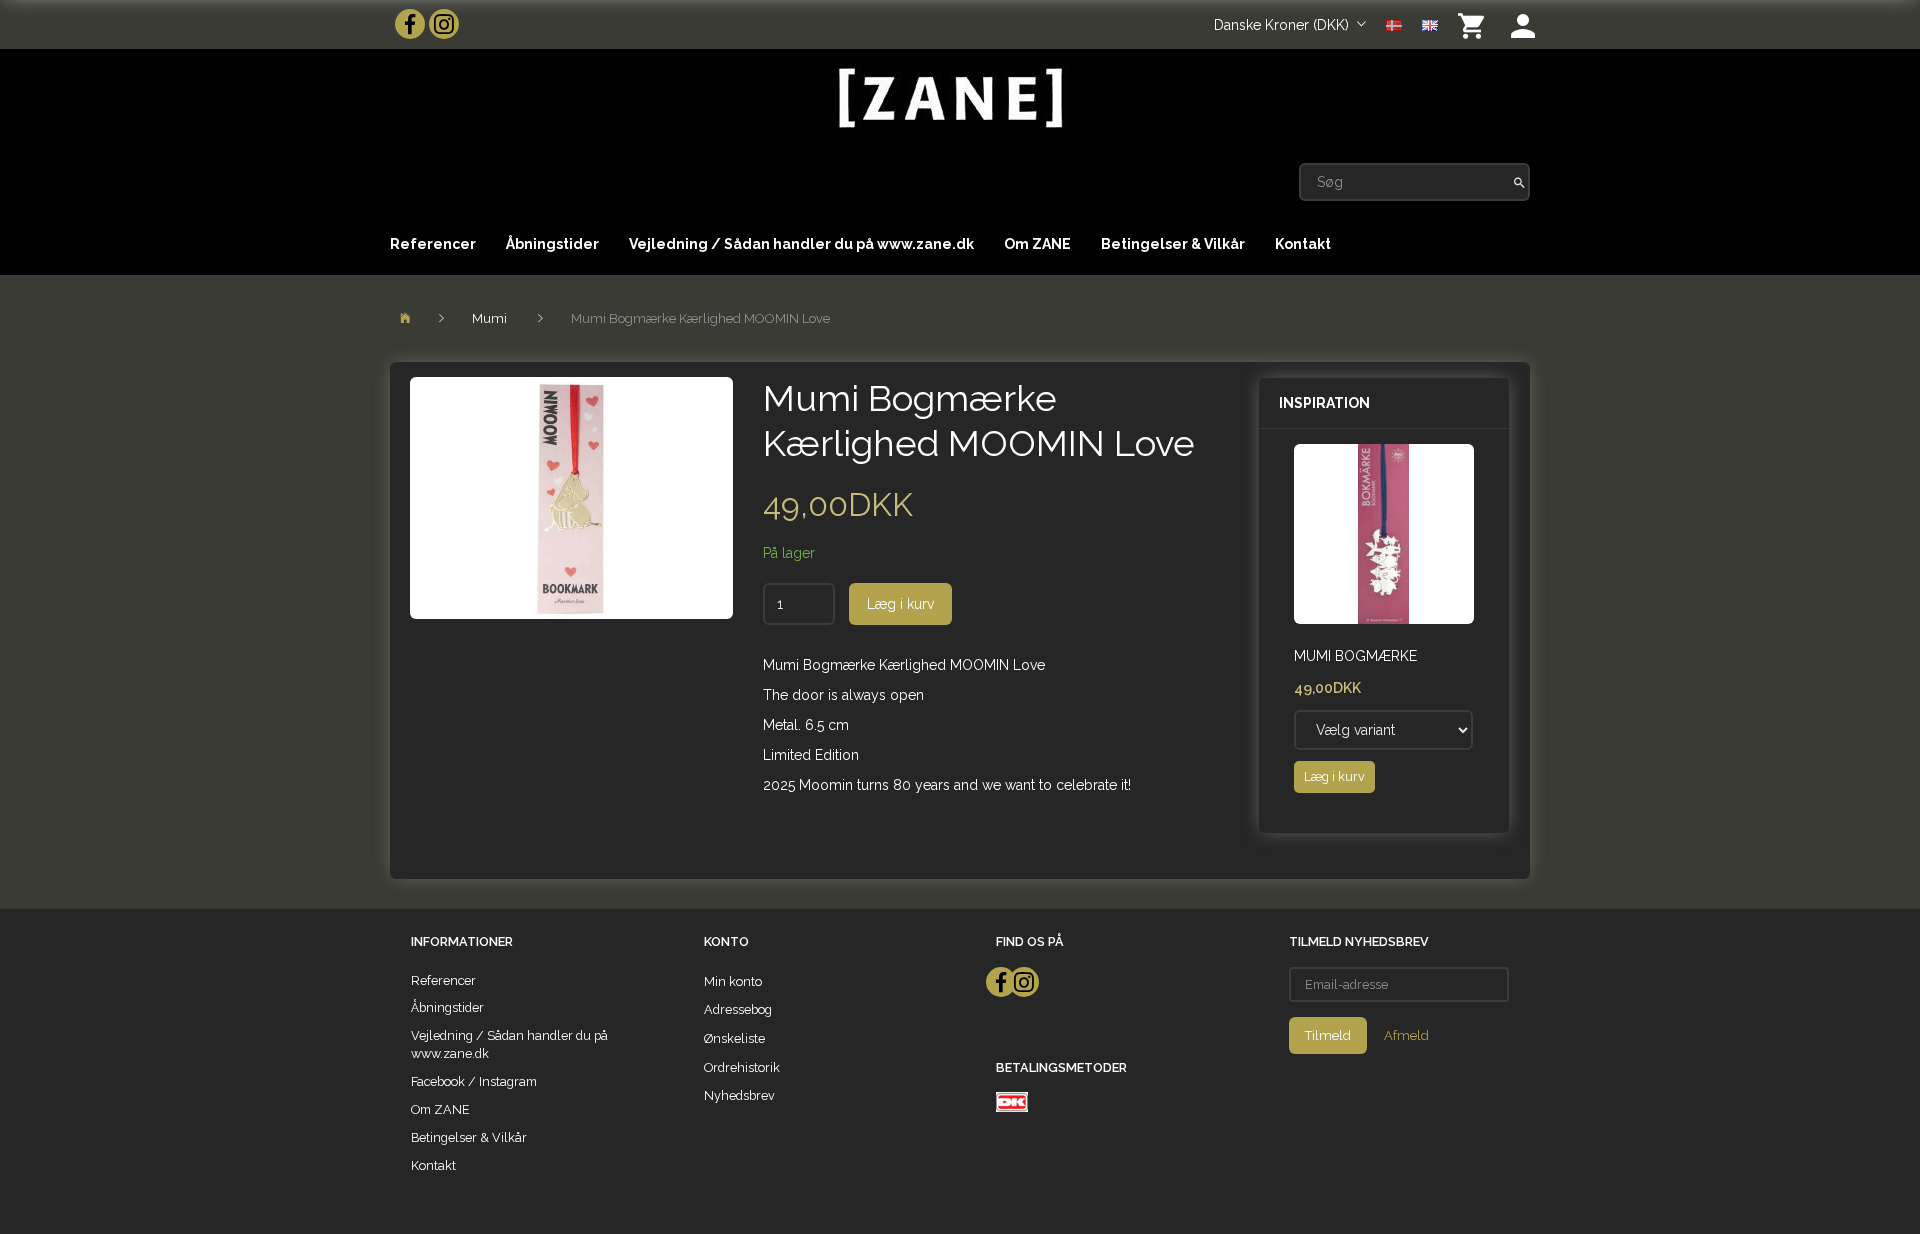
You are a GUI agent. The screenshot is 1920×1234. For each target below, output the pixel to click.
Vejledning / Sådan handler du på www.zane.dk (801, 244)
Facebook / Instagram (474, 1081)
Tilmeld (1328, 1035)
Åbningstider (552, 244)
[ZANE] (948, 98)
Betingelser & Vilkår (1173, 244)
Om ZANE (1037, 244)
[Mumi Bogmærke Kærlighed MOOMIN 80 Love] (571, 498)
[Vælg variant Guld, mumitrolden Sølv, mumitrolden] (1383, 730)
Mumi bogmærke (1355, 656)
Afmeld (1406, 1035)
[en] (1430, 24)
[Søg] (1519, 182)
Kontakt (1303, 244)
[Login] (1523, 24)
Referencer (433, 244)
